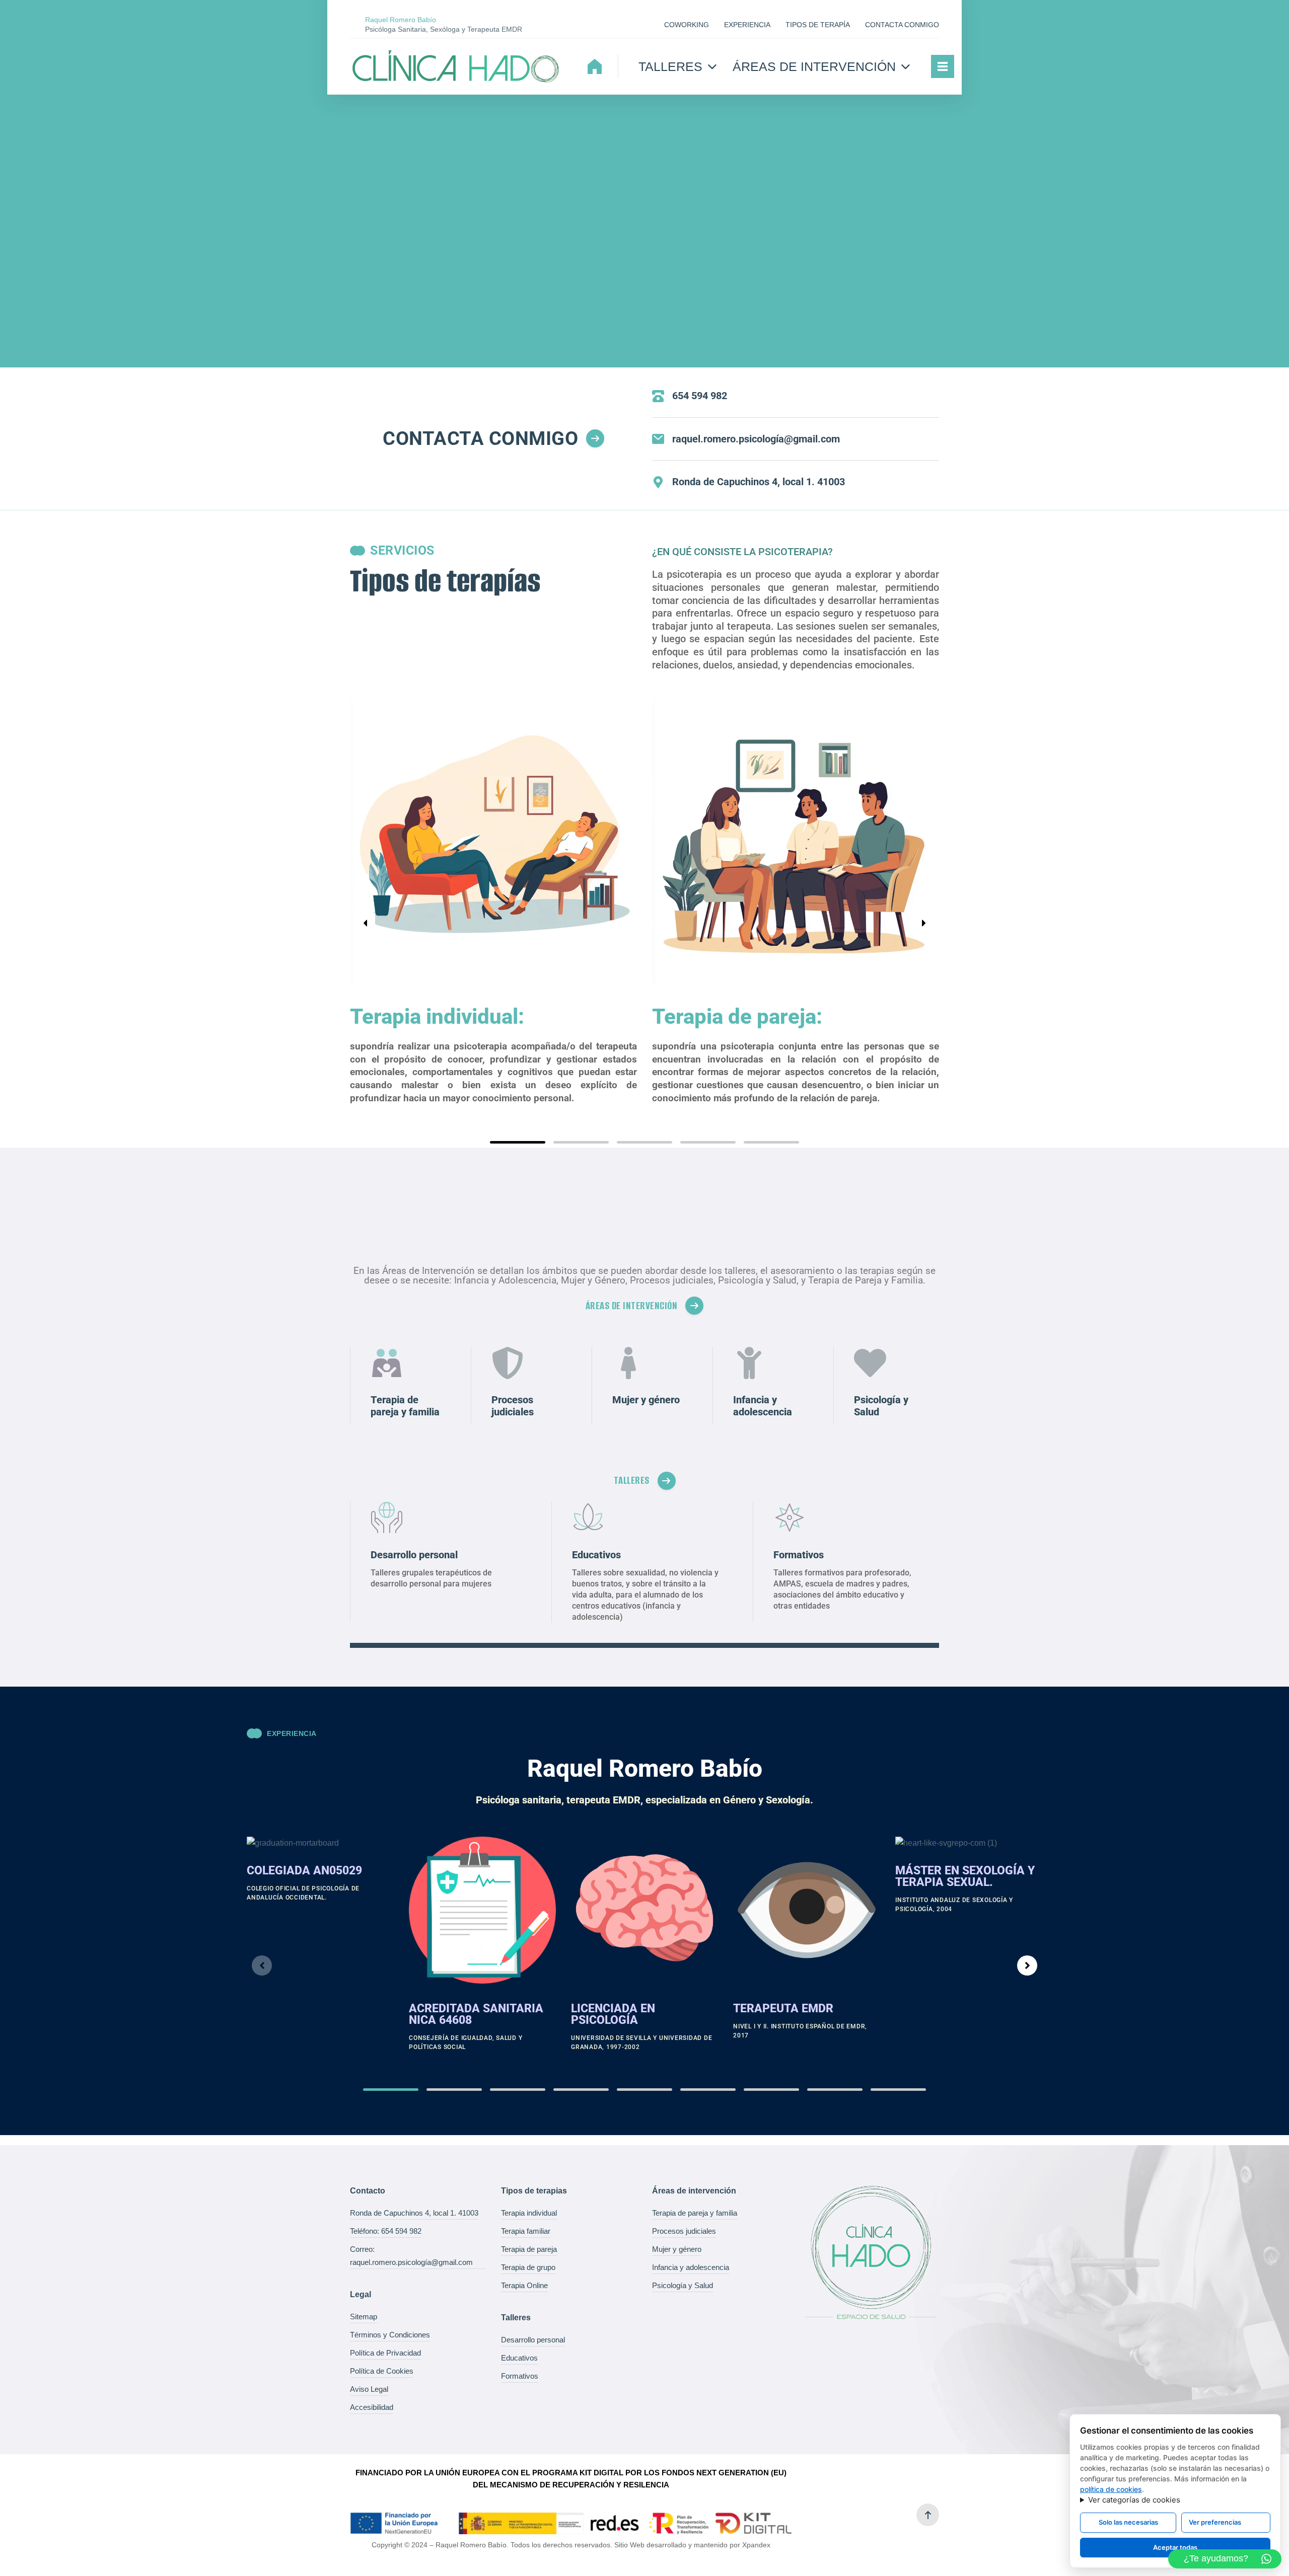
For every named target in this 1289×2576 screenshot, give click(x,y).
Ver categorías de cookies (1134, 2500)
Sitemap (364, 2317)
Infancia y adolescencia (691, 2267)
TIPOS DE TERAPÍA (818, 25)
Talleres (670, 66)
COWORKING (687, 25)
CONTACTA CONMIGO (902, 25)
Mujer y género (677, 2249)
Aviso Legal (369, 2389)
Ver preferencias (1215, 2522)
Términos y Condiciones (390, 2335)
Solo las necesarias (1128, 2522)
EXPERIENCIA (747, 25)
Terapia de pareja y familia (695, 2213)
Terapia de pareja (529, 2249)
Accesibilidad (372, 2407)
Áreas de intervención (814, 66)
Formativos (520, 2376)
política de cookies (1111, 2489)
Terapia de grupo (528, 2267)
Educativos (519, 2358)
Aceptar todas (1175, 2547)
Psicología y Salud (683, 2285)
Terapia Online (524, 2285)
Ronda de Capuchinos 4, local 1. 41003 (414, 2213)
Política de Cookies (382, 2371)
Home (595, 66)
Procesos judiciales (684, 2231)
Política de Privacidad (385, 2353)
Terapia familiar (526, 2231)
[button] (518, 1142)
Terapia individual (529, 2213)
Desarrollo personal (533, 2340)
